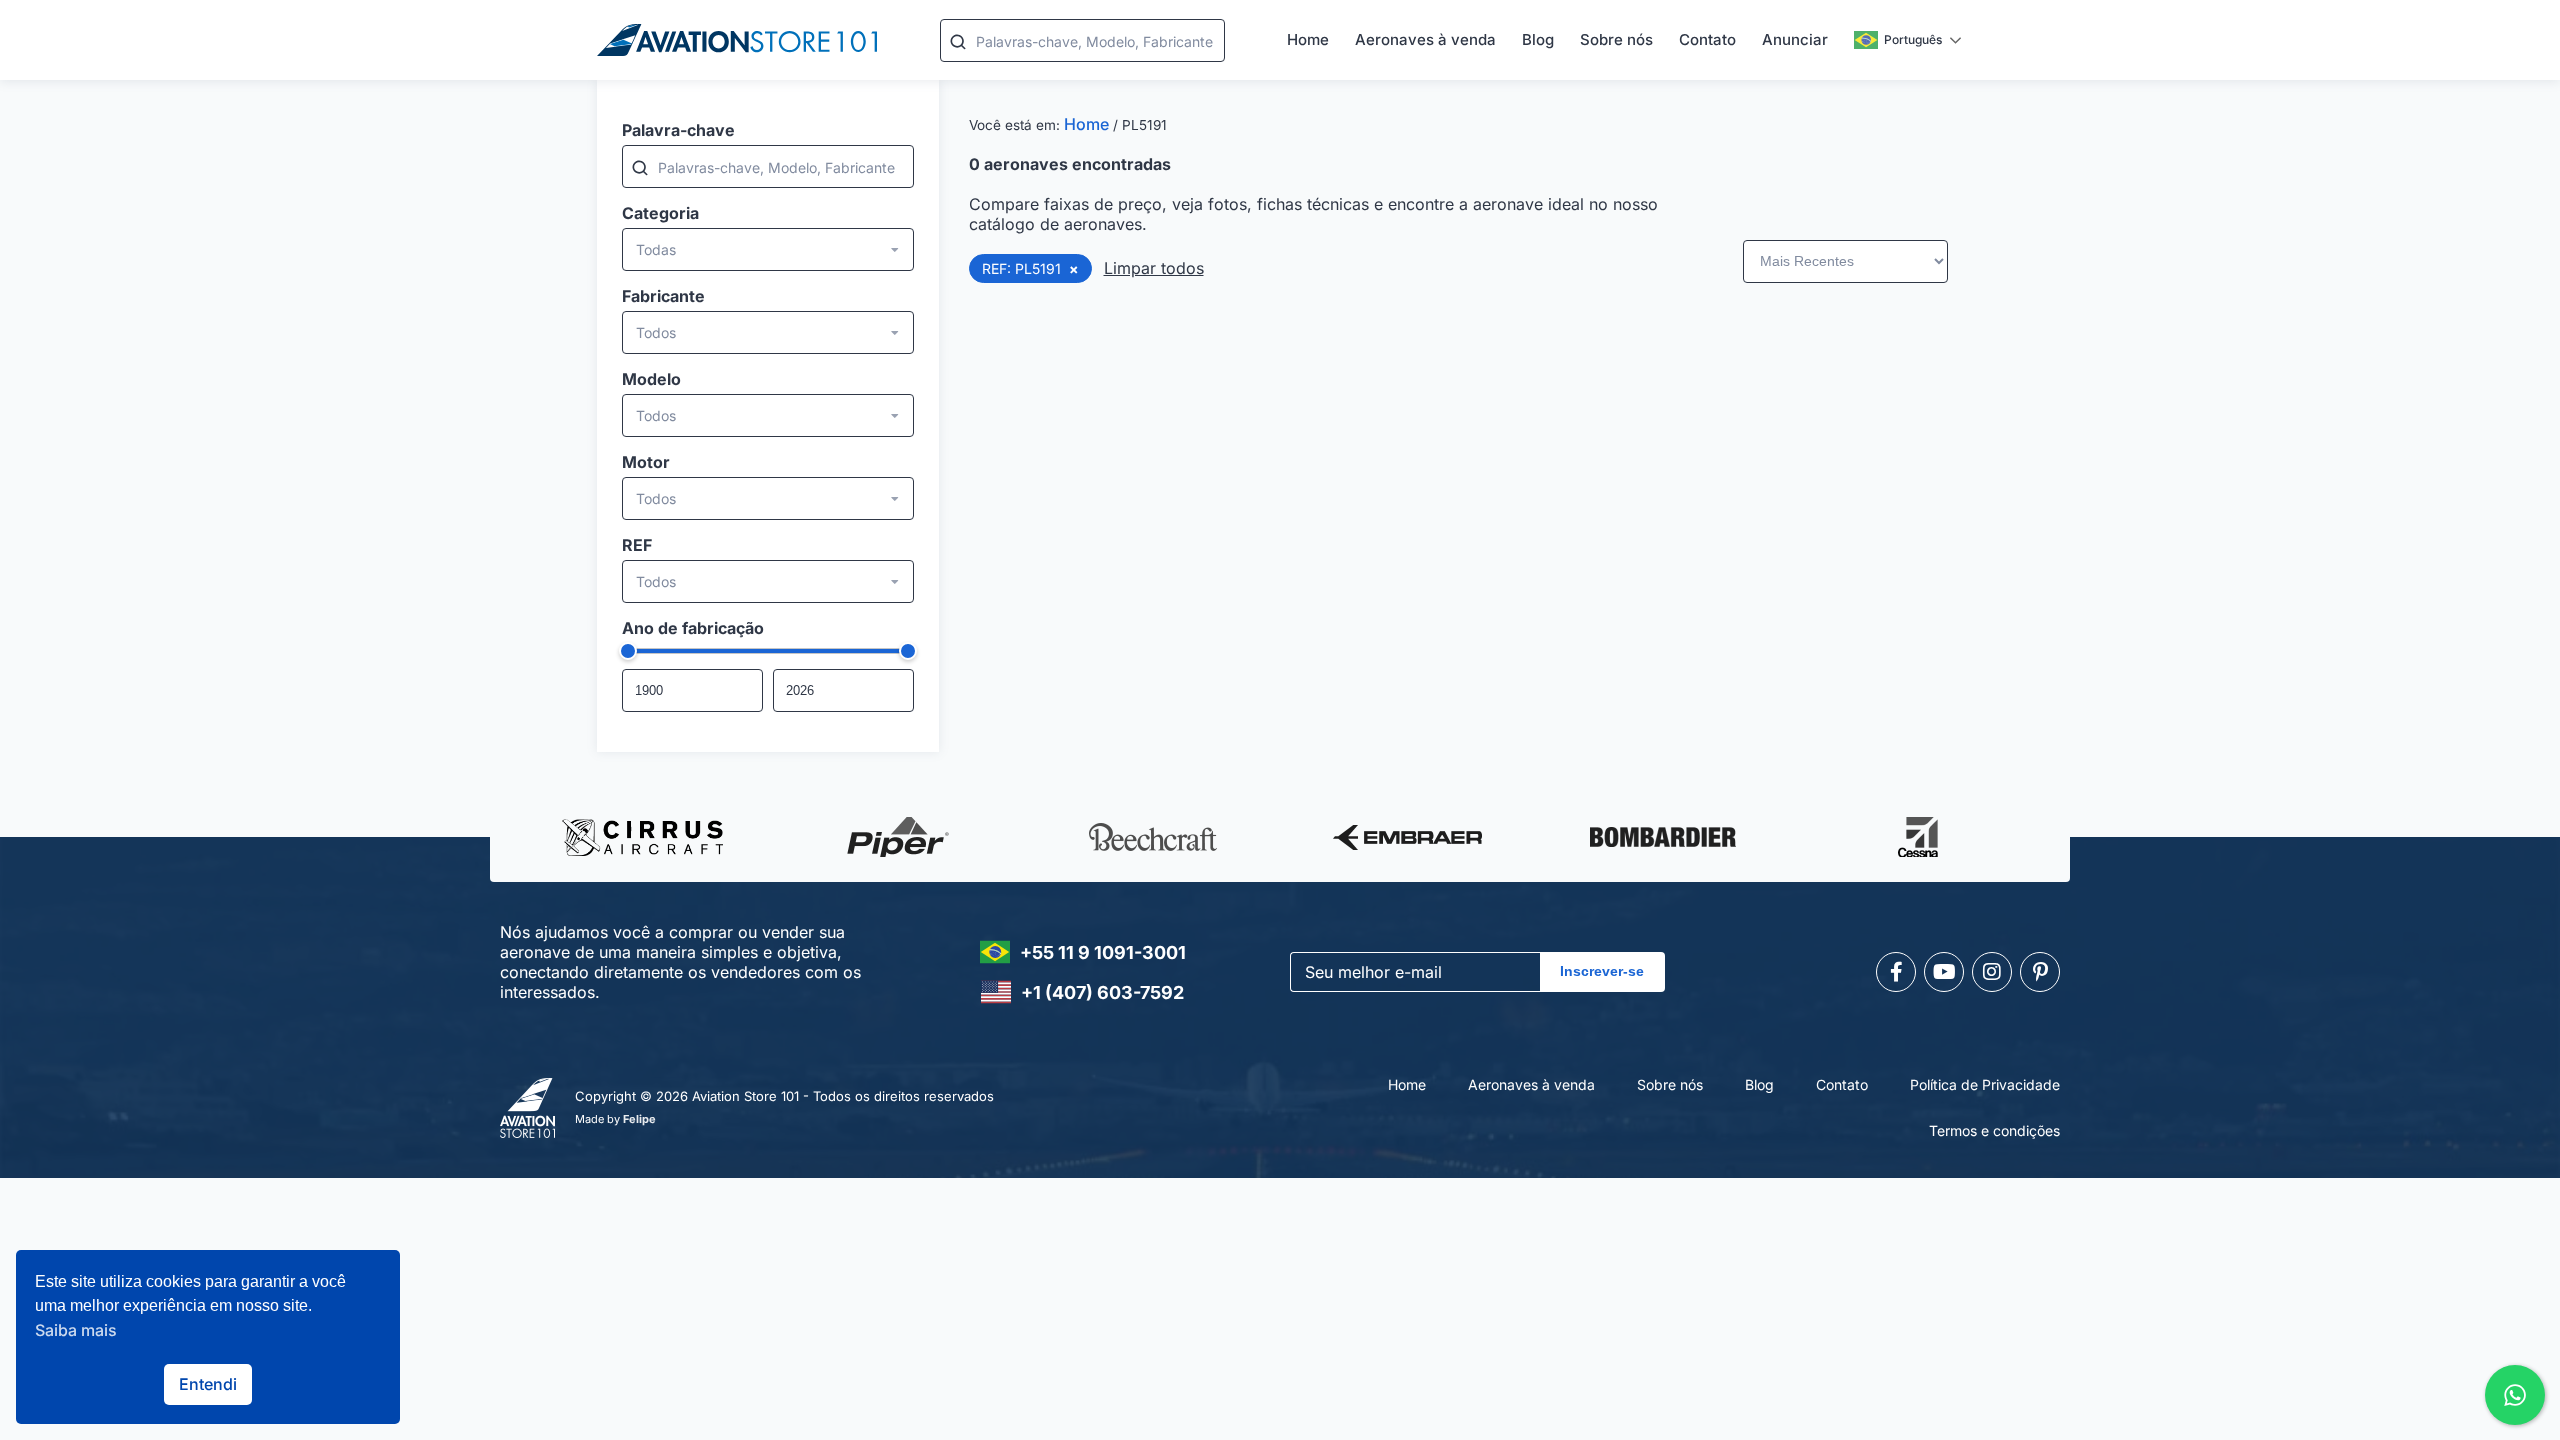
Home (1308, 39)
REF (637, 545)
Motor (646, 462)
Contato (1707, 39)
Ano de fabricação (693, 628)
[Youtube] (1944, 972)
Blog (1538, 39)
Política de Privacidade (1985, 1084)
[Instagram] (1992, 972)
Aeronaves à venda (1425, 39)
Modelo (651, 379)
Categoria (660, 213)
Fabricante (663, 296)
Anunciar (1795, 39)
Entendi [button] (208, 1384)
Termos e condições (1994, 1130)
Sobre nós (1616, 39)
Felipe (639, 1119)
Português (1913, 39)
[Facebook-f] (1896, 972)
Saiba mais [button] (76, 1330)
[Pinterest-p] (2040, 972)
